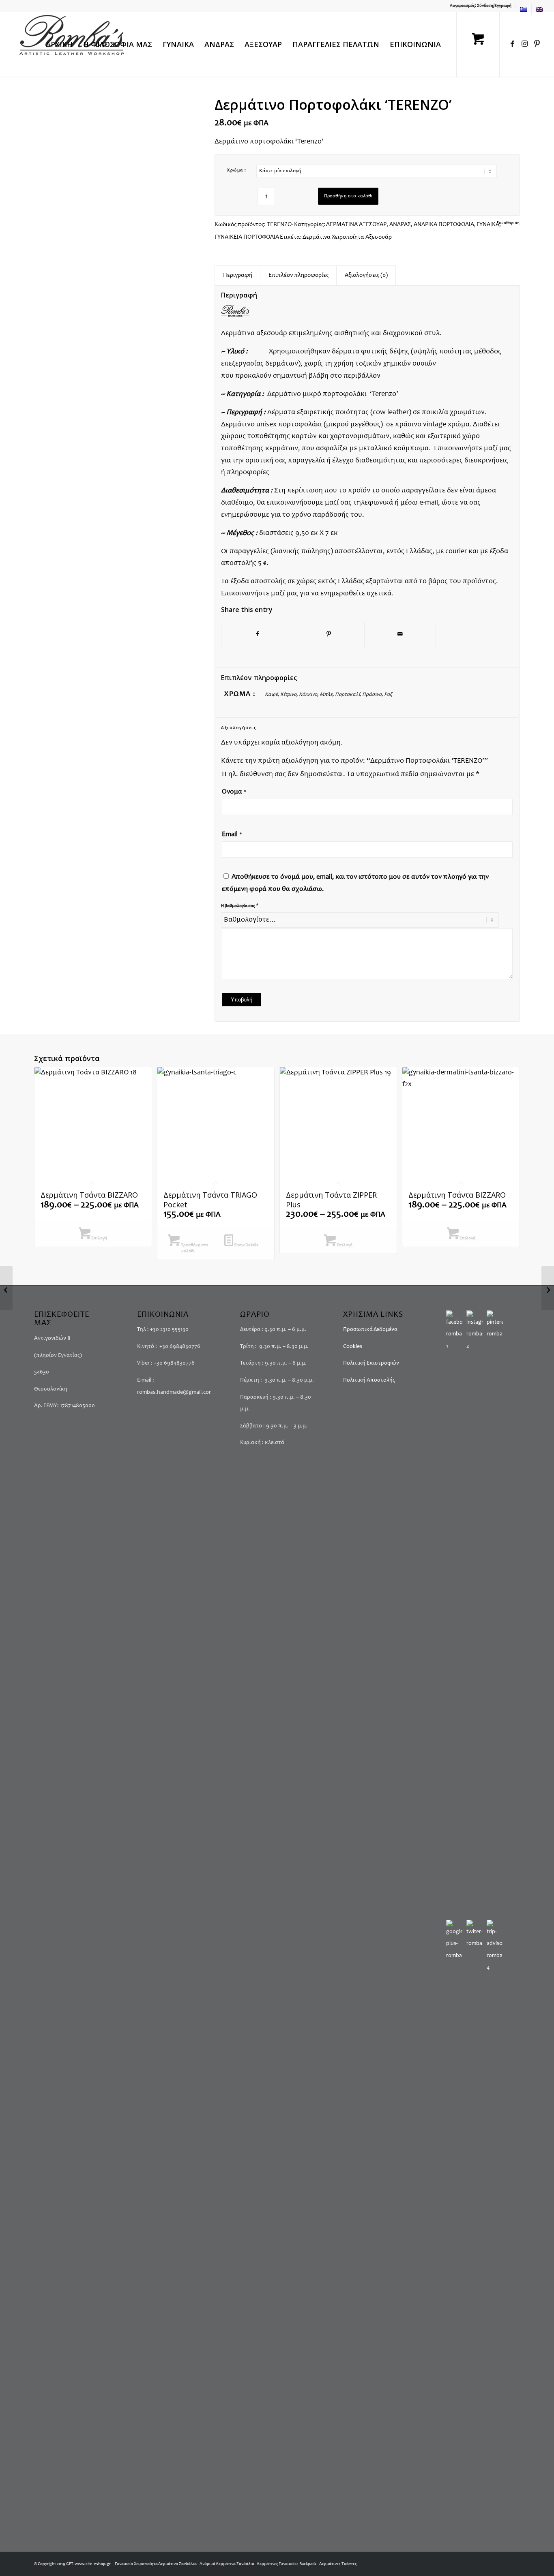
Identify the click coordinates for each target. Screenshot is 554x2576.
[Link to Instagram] (525, 44)
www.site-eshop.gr (93, 2564)
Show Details (246, 1245)
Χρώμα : (237, 170)
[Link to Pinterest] (537, 44)
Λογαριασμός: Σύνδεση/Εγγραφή (481, 6)
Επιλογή (99, 1238)
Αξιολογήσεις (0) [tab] (366, 275)
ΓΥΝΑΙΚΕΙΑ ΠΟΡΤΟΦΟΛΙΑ (247, 237)
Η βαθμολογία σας (240, 906)
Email (232, 835)
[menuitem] (481, 6)
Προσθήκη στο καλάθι (348, 196)
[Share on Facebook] (257, 635)
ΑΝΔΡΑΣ (400, 225)
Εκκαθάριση (508, 223)
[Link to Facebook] (513, 44)
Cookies (353, 1347)
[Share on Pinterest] (329, 635)
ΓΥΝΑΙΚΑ (488, 225)
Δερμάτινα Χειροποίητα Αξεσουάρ (347, 237)
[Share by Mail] (400, 635)
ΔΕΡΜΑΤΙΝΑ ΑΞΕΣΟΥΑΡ (356, 225)
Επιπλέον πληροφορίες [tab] (298, 275)
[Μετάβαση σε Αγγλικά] (539, 9)
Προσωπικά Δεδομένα (370, 1330)
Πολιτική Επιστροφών (371, 1363)
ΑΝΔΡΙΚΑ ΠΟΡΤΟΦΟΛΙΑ (444, 225)
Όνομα (234, 792)
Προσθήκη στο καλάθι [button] (194, 1248)
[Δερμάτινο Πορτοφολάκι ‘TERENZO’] (6, 1288)
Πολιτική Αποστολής (369, 1380)
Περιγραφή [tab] (238, 275)
